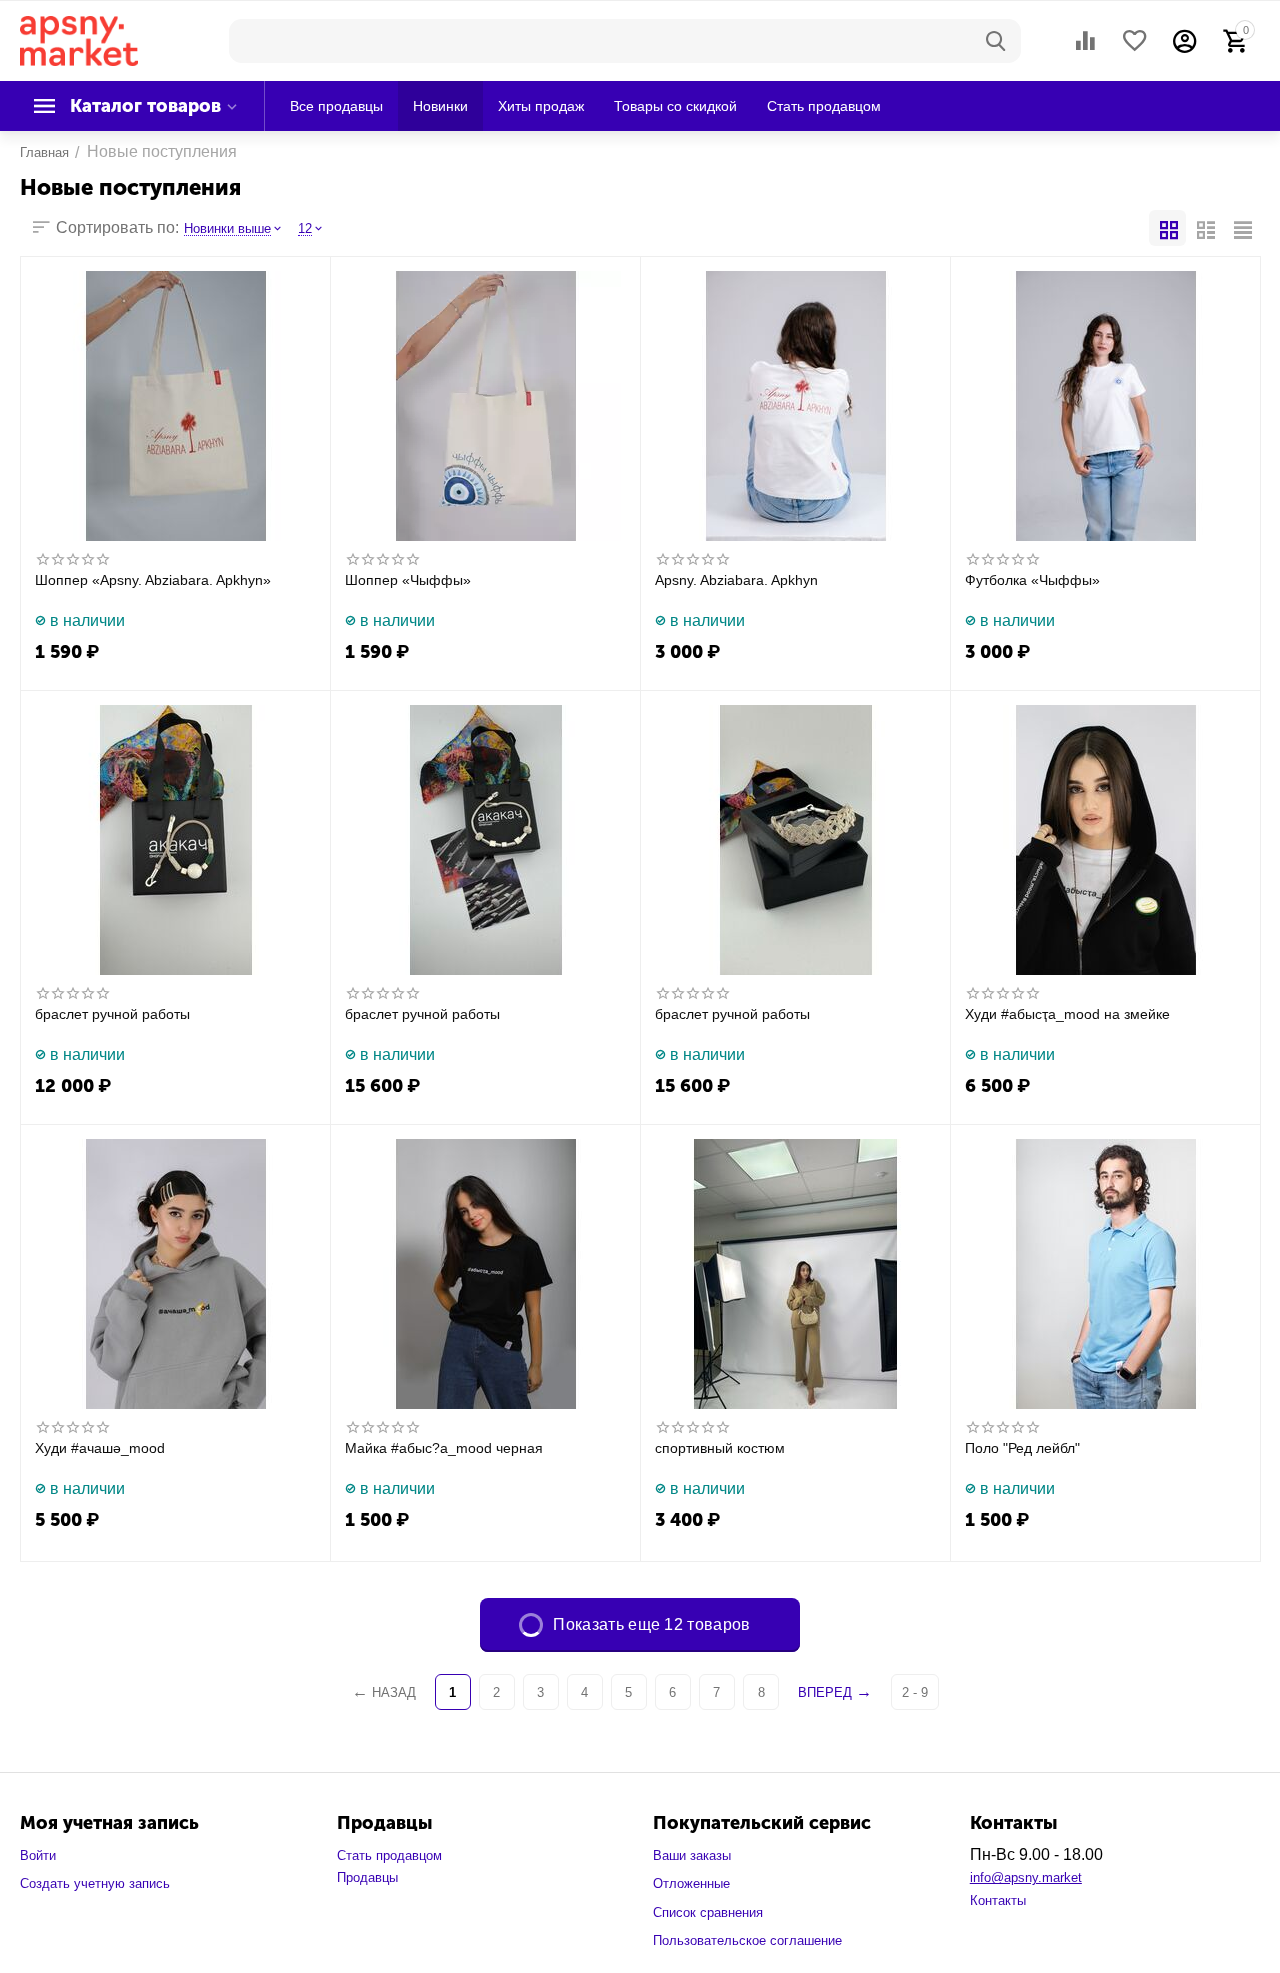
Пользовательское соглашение (747, 1940)
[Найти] (996, 41)
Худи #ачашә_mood (100, 1448)
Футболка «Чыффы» (1032, 580)
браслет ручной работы (112, 1014)
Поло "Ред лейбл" (1022, 1448)
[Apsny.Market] (79, 39)
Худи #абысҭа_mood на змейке (1067, 1014)
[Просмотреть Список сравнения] (1085, 41)
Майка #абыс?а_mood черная (444, 1448)
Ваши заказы (692, 1855)
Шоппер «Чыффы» (408, 580)
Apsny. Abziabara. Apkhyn (736, 580)
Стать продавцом (389, 1855)
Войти (38, 1855)
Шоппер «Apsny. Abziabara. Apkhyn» (153, 580)
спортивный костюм (720, 1448)
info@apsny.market (1026, 1877)
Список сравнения (708, 1912)
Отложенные (691, 1883)
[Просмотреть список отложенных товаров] (1135, 41)
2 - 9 (915, 1692)
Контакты (998, 1900)
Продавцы (367, 1877)
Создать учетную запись (95, 1883)
